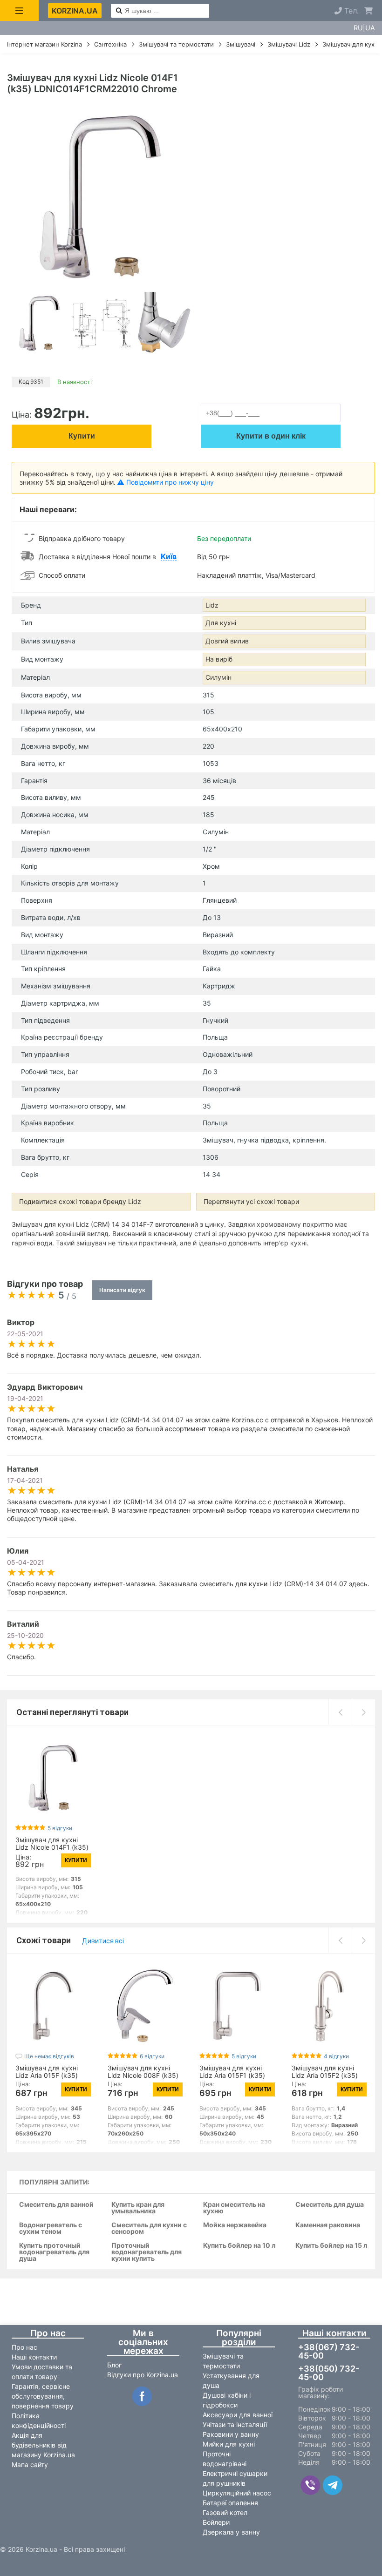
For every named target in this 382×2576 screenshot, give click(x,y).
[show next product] (363, 1712)
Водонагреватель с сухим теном (51, 2228)
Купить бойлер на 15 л (331, 2246)
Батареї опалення (230, 2503)
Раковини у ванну (231, 2434)
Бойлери (216, 2522)
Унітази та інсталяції (235, 2424)
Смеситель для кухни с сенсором (149, 2228)
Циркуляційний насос (237, 2493)
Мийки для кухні (229, 2444)
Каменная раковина (328, 2225)
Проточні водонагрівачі (225, 2459)
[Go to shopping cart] (368, 11)
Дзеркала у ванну (231, 2532)
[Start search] (119, 11)
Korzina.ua (75, 11)
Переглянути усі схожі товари (251, 1201)
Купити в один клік (271, 436)
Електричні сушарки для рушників (235, 2478)
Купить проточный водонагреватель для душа (54, 2252)
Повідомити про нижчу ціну (170, 482)
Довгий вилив (227, 641)
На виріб (219, 659)
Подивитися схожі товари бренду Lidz (80, 1201)
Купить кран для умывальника (138, 2208)
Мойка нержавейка (235, 2225)
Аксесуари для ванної (238, 2415)
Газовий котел (225, 2512)
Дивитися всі (103, 1941)
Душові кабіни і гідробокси (227, 2400)
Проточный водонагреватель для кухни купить (147, 2252)
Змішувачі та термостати (223, 2361)
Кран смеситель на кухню (234, 2208)
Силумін (218, 677)
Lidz (212, 605)
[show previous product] (340, 1712)
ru (358, 28)
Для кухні (221, 623)
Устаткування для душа (231, 2380)
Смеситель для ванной (56, 2205)
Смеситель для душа (330, 2205)
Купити (82, 436)
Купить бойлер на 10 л (239, 2246)
